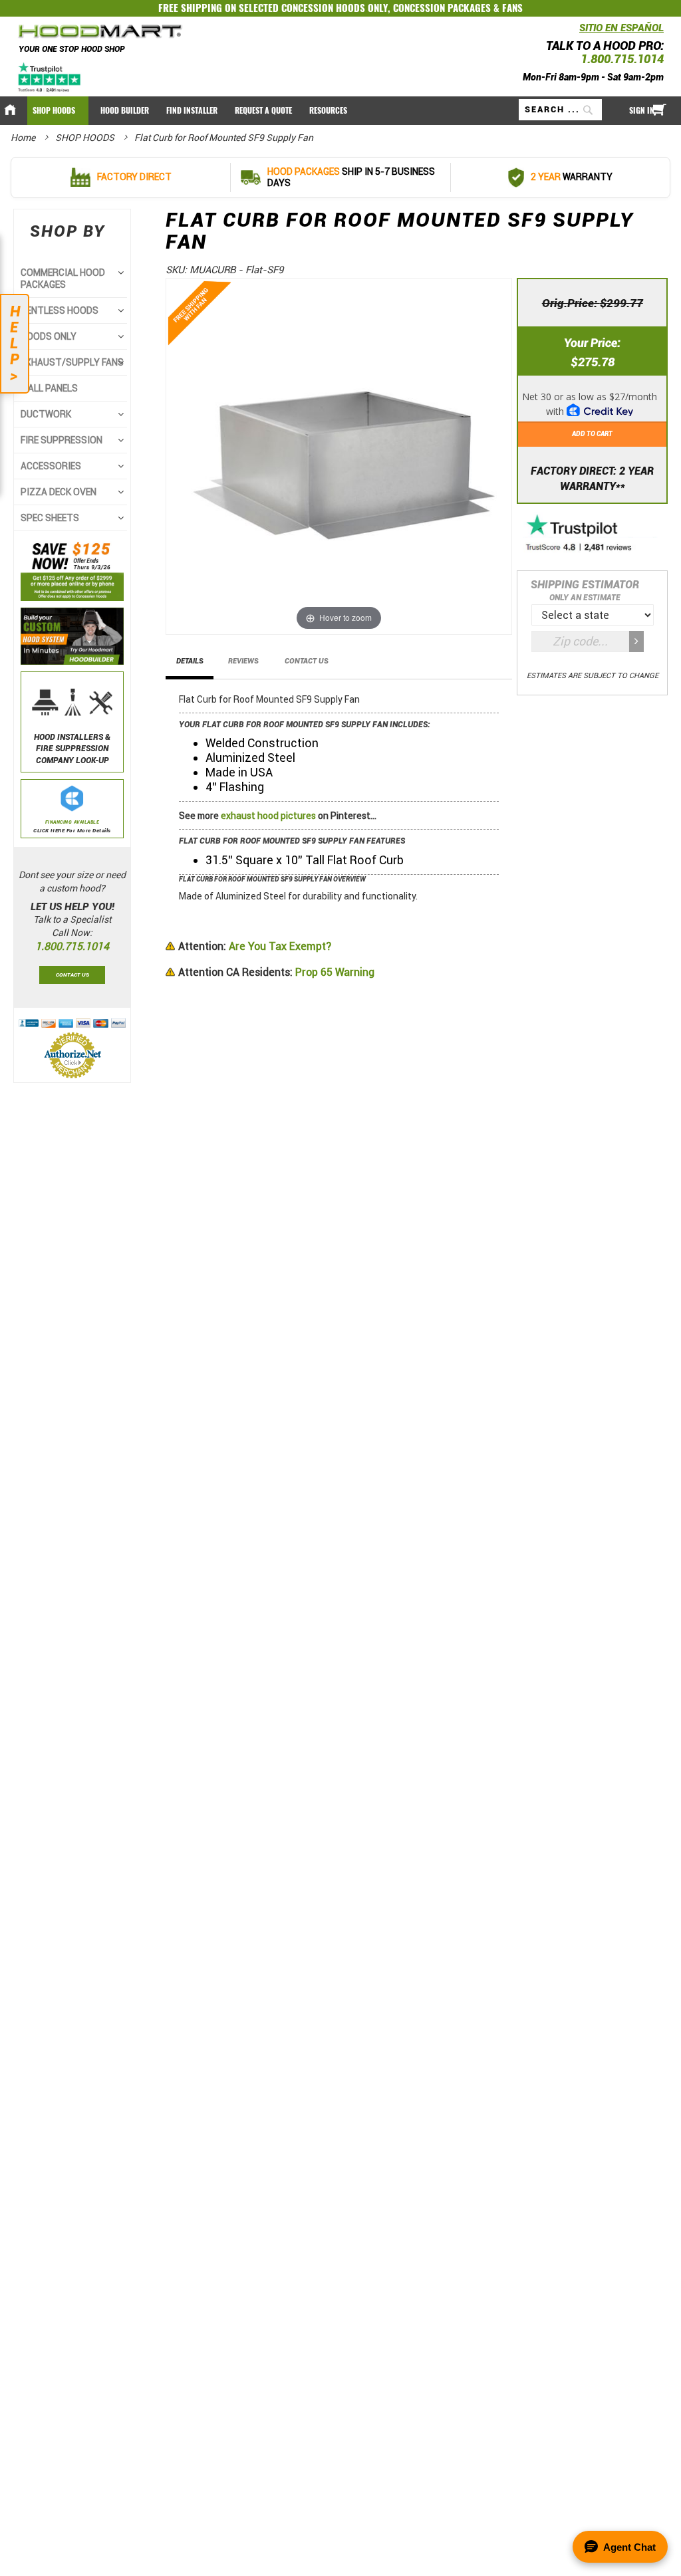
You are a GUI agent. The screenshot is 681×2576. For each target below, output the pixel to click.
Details (190, 661)
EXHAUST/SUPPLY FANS (72, 362)
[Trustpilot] (50, 77)
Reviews (243, 661)
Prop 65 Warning (276, 972)
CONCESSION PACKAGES (442, 8)
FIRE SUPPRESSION (62, 440)
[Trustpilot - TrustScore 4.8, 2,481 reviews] (593, 534)
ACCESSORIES (51, 466)
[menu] (340, 111)
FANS (512, 8)
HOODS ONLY (49, 336)
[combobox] (560, 110)
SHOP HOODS (86, 138)
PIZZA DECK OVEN (59, 492)
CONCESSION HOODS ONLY (335, 8)
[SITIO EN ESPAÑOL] (576, 32)
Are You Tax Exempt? (255, 946)
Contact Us (307, 661)
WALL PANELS (49, 388)
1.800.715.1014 (622, 59)
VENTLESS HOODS (60, 310)
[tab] (190, 665)
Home (24, 138)
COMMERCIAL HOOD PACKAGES (63, 279)
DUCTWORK (46, 414)
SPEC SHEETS (50, 518)
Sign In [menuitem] (642, 110)
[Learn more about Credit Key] (592, 400)
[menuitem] (58, 111)
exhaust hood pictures (268, 816)
